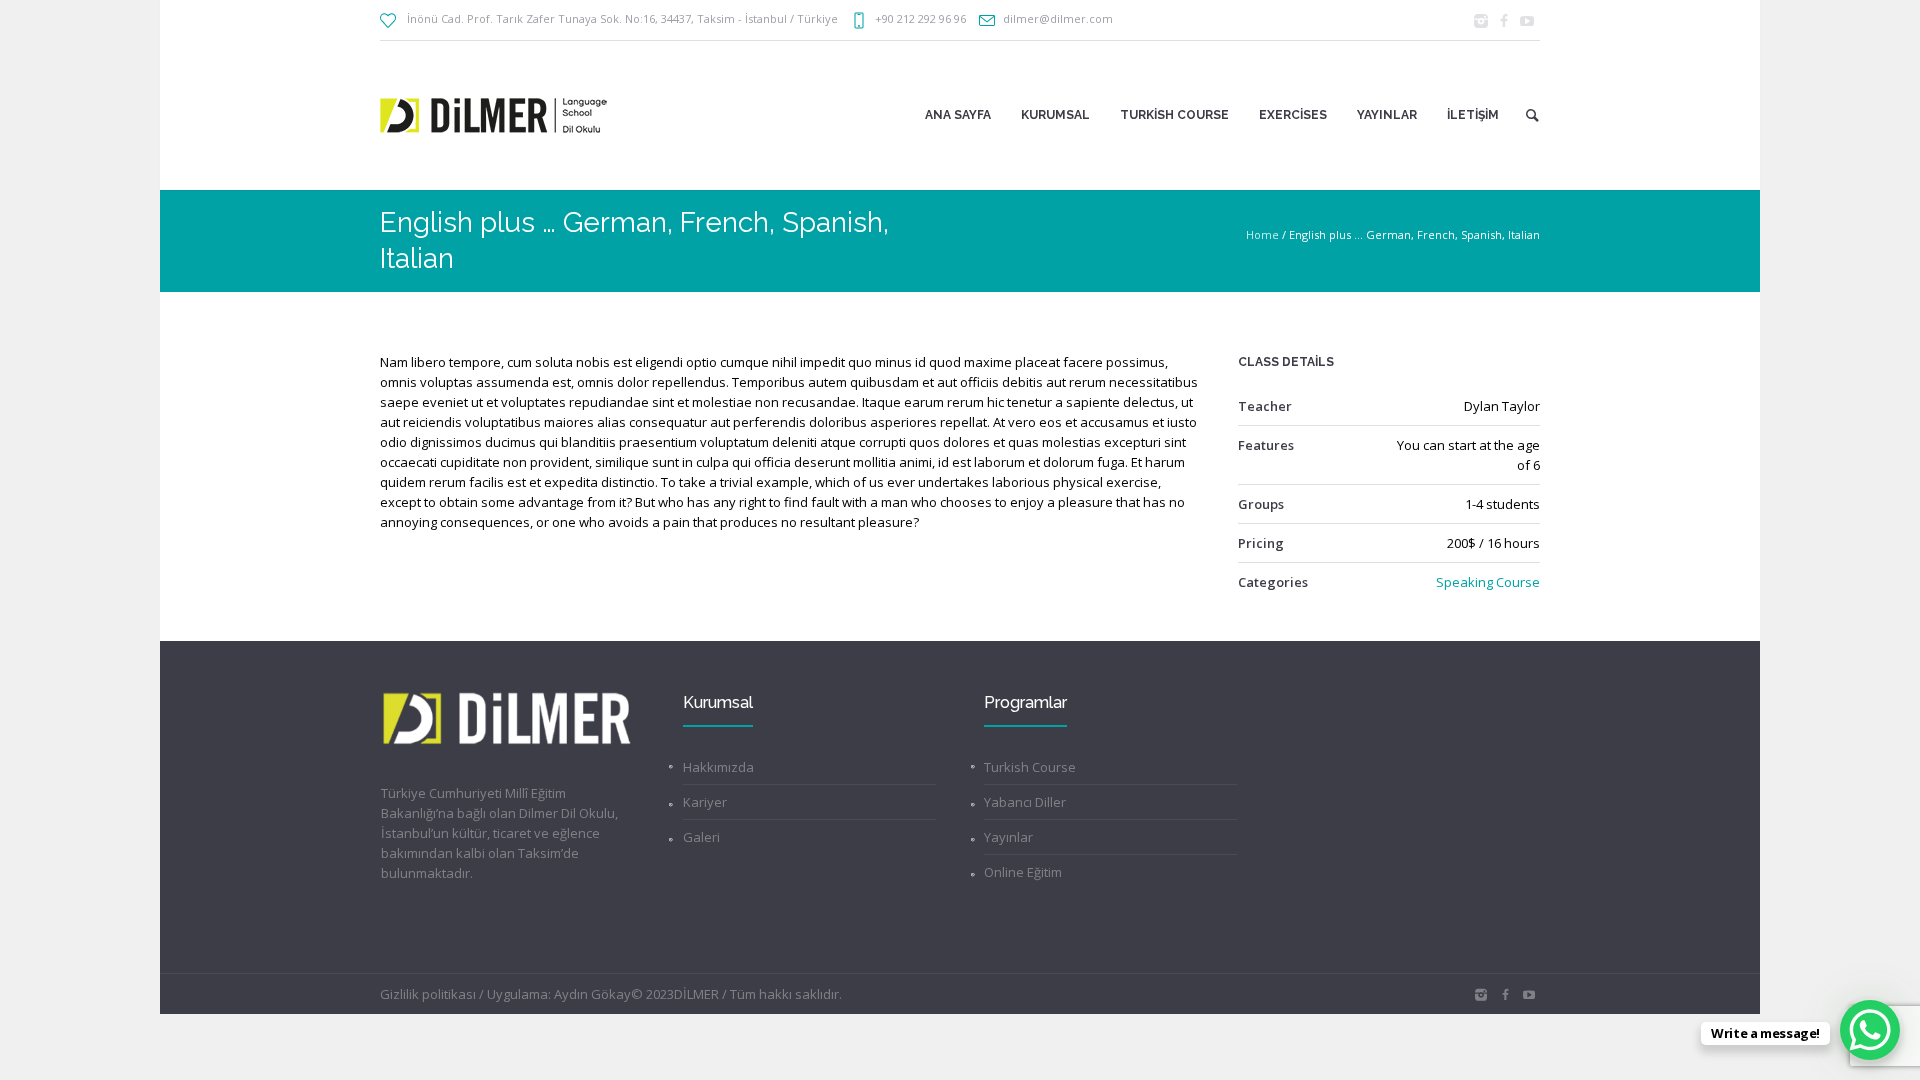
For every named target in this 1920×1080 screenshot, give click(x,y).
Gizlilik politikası (428, 994)
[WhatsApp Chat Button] (1870, 1030)
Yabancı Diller (1025, 802)
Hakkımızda (718, 767)
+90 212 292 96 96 (920, 18)
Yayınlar (1008, 837)
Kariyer (705, 802)
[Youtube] (1527, 21)
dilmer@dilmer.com (1058, 18)
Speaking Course (1488, 582)
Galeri (701, 837)
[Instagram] (1481, 21)
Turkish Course (1030, 767)
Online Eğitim (1023, 872)
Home (1262, 234)
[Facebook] (1504, 21)
